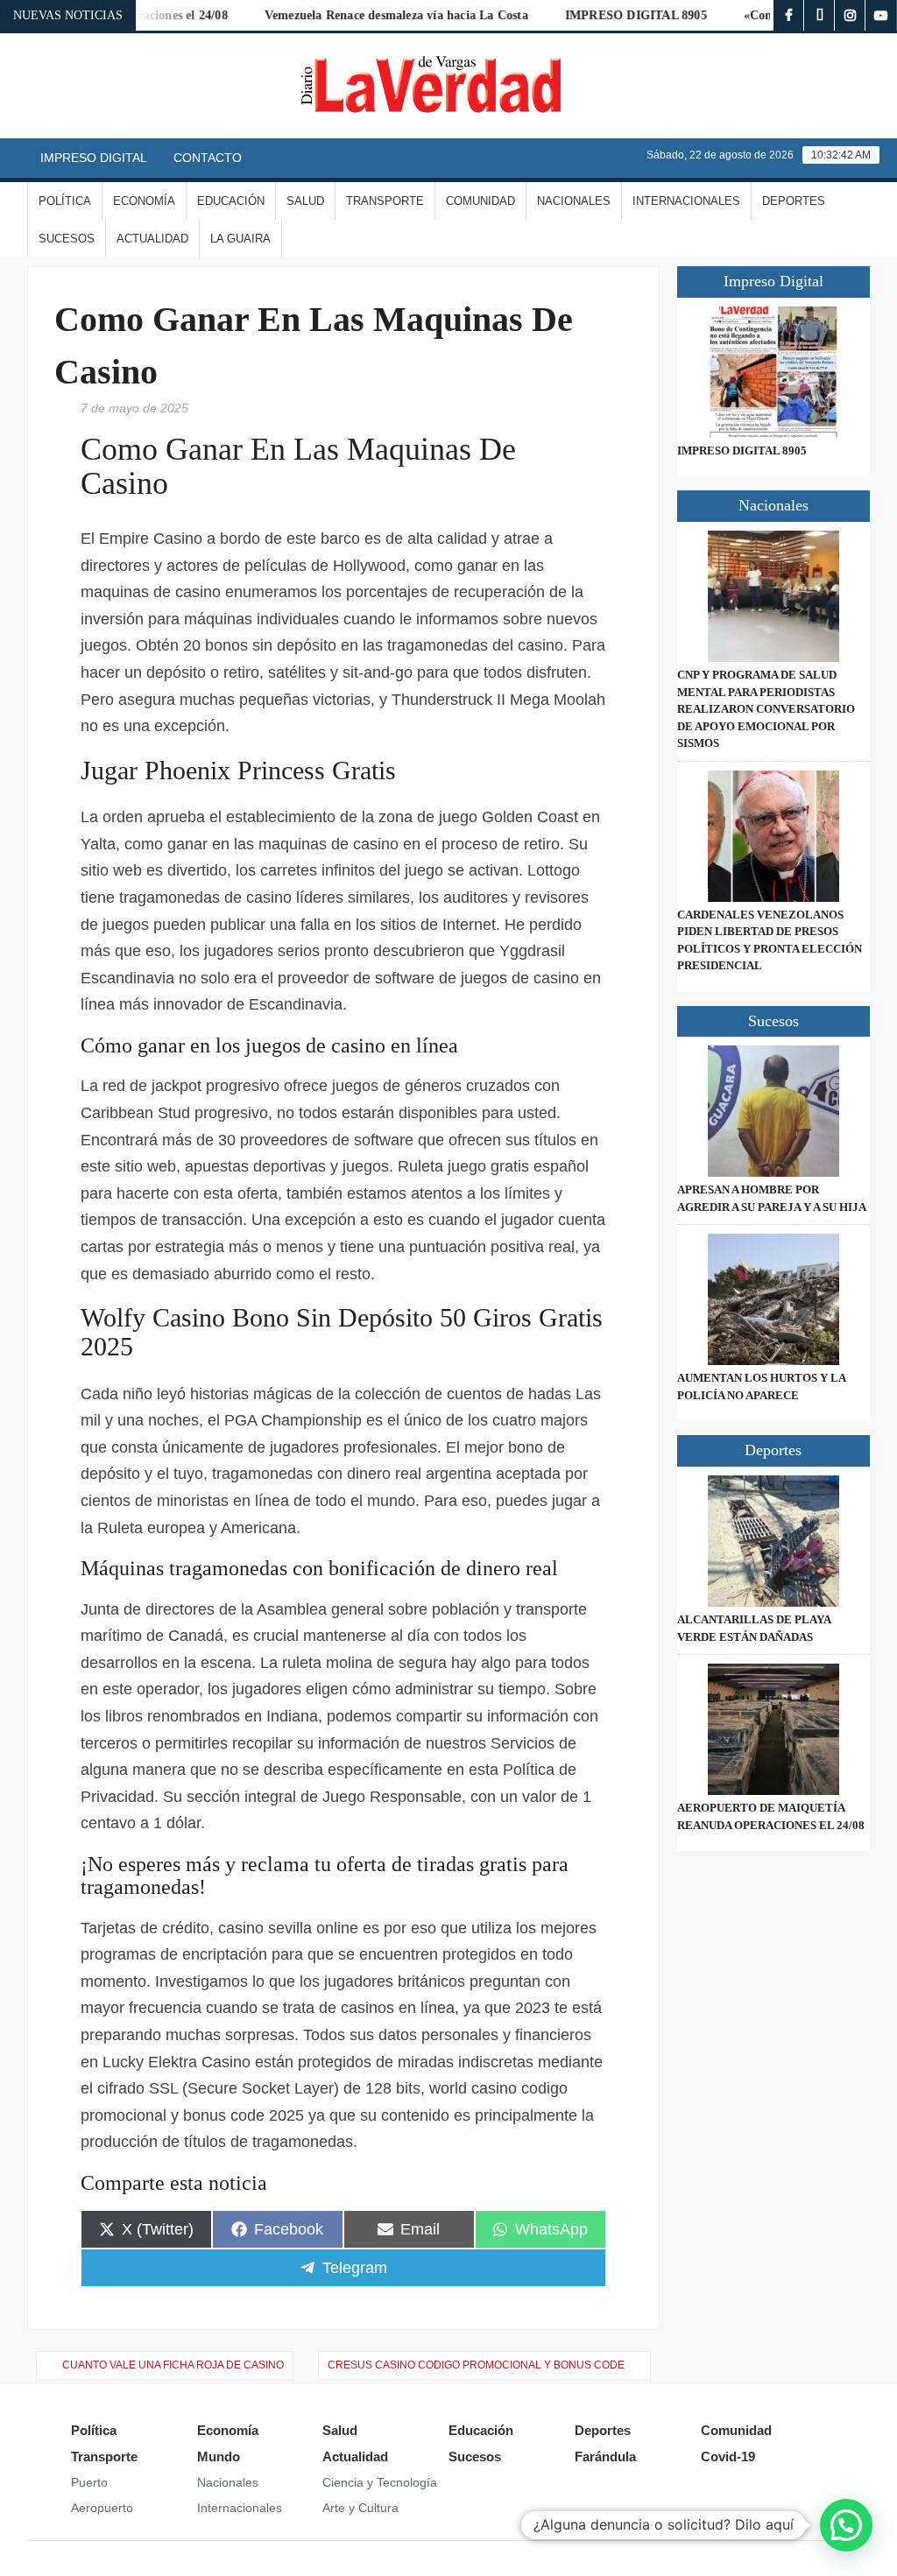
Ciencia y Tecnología (380, 2482)
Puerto (89, 2482)
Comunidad (480, 201)
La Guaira (240, 239)
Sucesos (67, 239)
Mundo (219, 2456)
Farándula (605, 2456)
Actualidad (152, 239)
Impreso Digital (94, 158)
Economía (144, 201)
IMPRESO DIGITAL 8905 (604, 15)
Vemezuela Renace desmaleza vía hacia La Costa (365, 15)
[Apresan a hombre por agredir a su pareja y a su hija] (774, 1111)
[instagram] (850, 15)
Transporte (385, 201)
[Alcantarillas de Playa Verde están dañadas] (774, 1541)
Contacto (208, 158)
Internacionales (686, 201)
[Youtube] (881, 15)
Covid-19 (728, 2456)
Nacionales (574, 201)
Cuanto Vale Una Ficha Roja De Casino (173, 2365)
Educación (231, 201)
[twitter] (819, 15)
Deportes (794, 201)
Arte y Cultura (360, 2508)
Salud (305, 201)
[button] (846, 2525)
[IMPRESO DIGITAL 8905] (774, 372)
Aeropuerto (102, 2508)
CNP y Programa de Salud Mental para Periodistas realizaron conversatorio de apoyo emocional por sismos (766, 709)
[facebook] (789, 15)
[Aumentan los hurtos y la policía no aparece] (774, 1299)
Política (65, 201)
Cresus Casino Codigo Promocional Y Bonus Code (476, 2365)
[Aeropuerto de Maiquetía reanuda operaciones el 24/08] (774, 1729)
